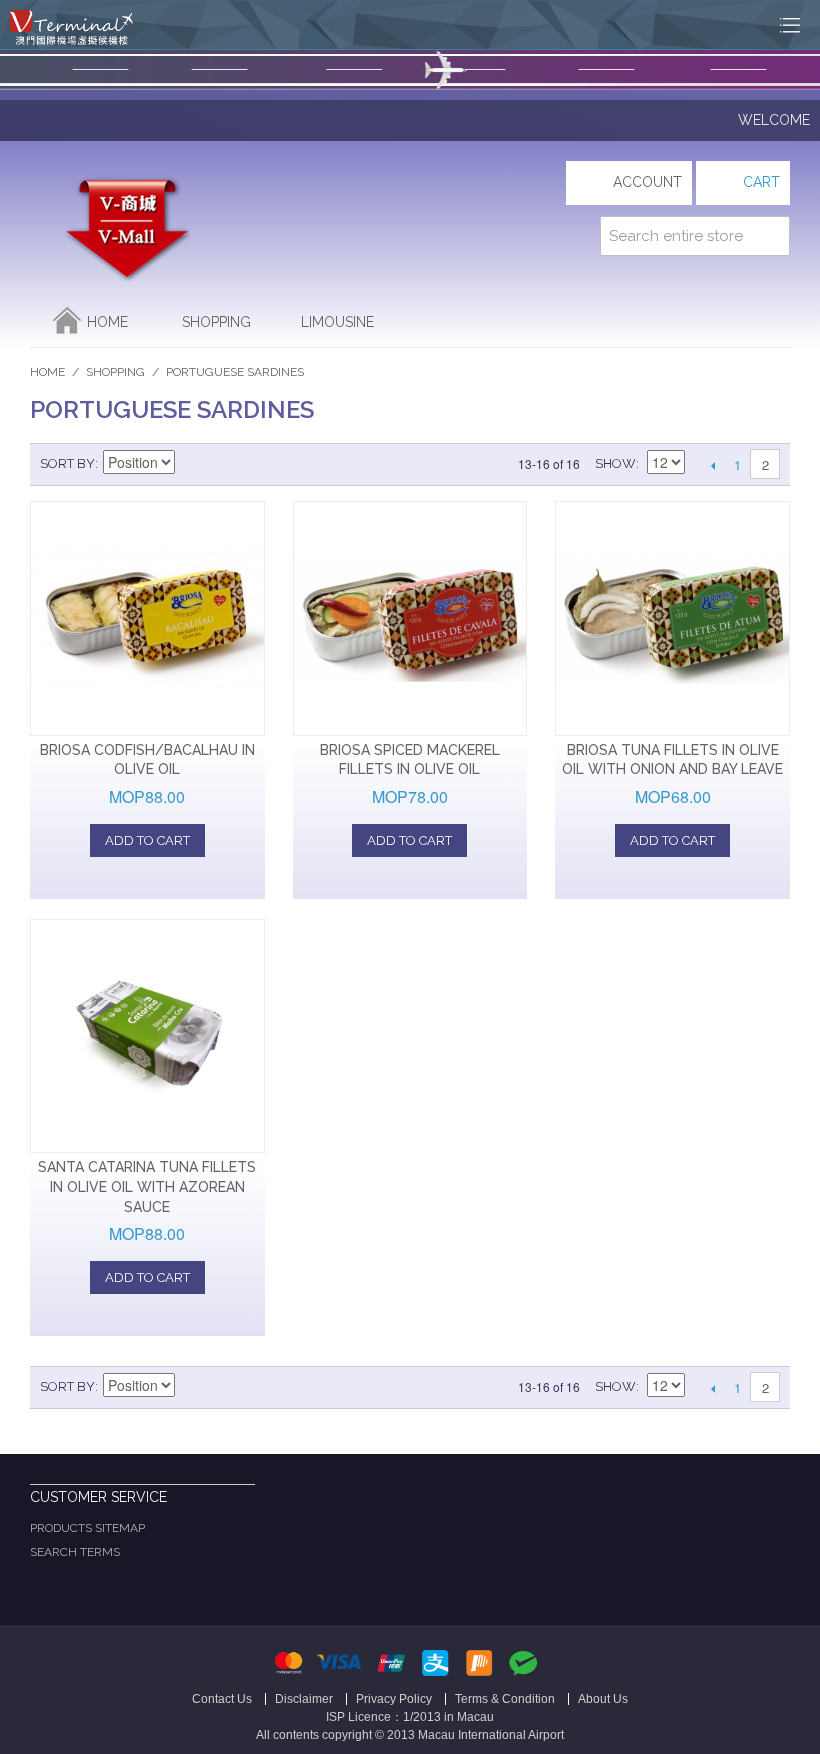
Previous (712, 465)
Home (107, 322)
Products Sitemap (87, 1528)
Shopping (216, 322)
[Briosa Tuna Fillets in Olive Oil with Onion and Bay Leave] (672, 618)
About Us (603, 1699)
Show (615, 463)
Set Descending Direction (193, 464)
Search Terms (75, 1552)
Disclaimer (304, 1699)
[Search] (770, 236)
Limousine (337, 322)
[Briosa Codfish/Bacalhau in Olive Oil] (147, 618)
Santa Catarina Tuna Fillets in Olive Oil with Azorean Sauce (147, 1186)
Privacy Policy (394, 1699)
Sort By (67, 463)
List (263, 464)
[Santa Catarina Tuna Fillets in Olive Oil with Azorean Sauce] (147, 1036)
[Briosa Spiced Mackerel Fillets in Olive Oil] (410, 618)
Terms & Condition (505, 1699)
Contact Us (222, 1699)
